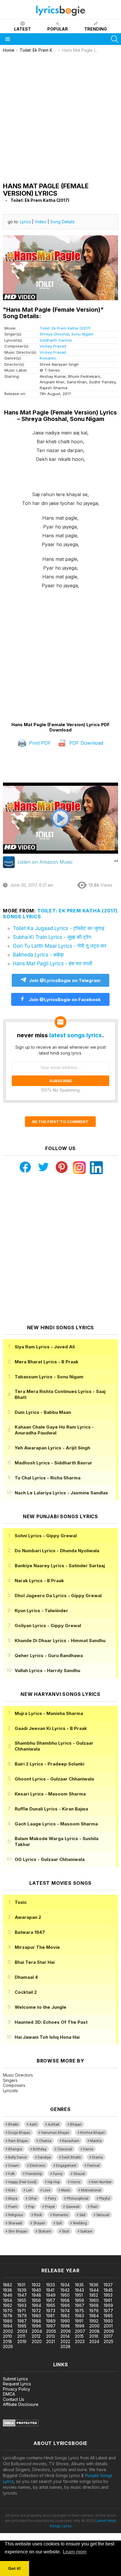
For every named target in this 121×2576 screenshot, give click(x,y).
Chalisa (45, 2141)
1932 (36, 2285)
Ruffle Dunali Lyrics (51, 1809)
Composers (14, 2085)
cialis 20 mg (11, 2252)
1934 (65, 2285)
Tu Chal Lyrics (48, 1478)
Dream (14, 2166)
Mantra (96, 2141)
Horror (75, 2182)
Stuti (66, 2231)
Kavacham (71, 2141)
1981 (50, 2316)
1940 (36, 2290)
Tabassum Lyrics (49, 1377)
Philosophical (78, 2199)
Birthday (40, 2149)
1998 (65, 2326)
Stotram (45, 2231)
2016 (94, 2336)
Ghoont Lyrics (54, 1779)
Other (33, 2199)
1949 (51, 2295)
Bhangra (15, 2149)
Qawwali (73, 2207)
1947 (22, 2295)
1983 (79, 2316)
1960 (94, 2300)
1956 (36, 2300)
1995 (22, 2326)
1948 (36, 2295)
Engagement (66, 2166)
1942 (65, 2290)
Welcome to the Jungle (41, 2007)
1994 (8, 2326)
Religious (16, 2215)
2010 (7, 2336)
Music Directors (18, 2075)
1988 (36, 2321)
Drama (97, 2157)
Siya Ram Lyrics (45, 1347)
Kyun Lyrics (41, 1611)
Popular (58, 29)
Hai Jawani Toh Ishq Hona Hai (47, 2037)
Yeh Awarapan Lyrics (52, 1448)
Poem (13, 2207)
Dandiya (44, 2157)
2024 (94, 2341)
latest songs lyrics (76, 1035)
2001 (108, 2326)
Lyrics (25, 222)
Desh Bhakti (71, 2157)
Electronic (37, 2166)
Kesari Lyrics (50, 1794)
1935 (79, 2285)
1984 (94, 2316)
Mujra (13, 2199)
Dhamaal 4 (26, 1977)
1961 (108, 2300)
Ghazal (79, 2174)
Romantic (48, 358)
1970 (8, 2311)
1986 (8, 2321)
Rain (94, 2207)
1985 (108, 2316)
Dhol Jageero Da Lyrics (58, 1596)
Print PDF (39, 743)
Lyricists (10, 2091)
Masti (66, 2190)
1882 (7, 2285)
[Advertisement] (60, 116)
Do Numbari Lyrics (57, 1551)
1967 (80, 2305)
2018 (7, 2341)
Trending (96, 29)
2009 (109, 2331)
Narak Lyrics (39, 1581)
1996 (36, 2326)
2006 (66, 2331)
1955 (22, 2300)
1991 (79, 2321)
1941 (50, 2290)
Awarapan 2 (28, 1917)
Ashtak (54, 2124)
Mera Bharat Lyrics (47, 1362)
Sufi (59, 2223)
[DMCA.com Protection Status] (21, 2425)
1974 (65, 2311)
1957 (51, 2300)
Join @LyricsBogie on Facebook (64, 1000)
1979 (22, 2316)
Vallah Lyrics (47, 1670)
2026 (8, 2346)
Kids (12, 2190)
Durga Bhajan (19, 2133)
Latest (22, 29)
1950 (65, 2295)
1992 (94, 2321)
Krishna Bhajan (93, 2133)
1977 (108, 2311)
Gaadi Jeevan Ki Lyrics (51, 1728)
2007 (80, 2331)
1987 (22, 2321)
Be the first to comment (60, 1122)
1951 (79, 2295)
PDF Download (85, 743)
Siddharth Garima (56, 340)
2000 (94, 2326)
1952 (94, 2295)
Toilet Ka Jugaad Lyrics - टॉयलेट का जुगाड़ (59, 928)
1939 (22, 2290)
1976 (94, 2311)
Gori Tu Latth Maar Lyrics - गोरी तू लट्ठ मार (60, 946)
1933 (51, 2285)
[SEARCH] (115, 39)
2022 (65, 2341)
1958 (65, 2300)
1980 (36, 2316)
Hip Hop (54, 2182)
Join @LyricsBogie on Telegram (65, 980)
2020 (37, 2341)
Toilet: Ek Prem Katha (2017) (65, 328)
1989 (51, 2321)
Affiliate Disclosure (21, 2404)
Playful (105, 2199)
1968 (94, 2305)
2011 (21, 2336)
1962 (7, 2305)
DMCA (9, 2394)
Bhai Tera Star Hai (35, 1962)
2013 (51, 2336)
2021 (51, 2341)
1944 (94, 2290)
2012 (36, 2336)
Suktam (86, 2231)
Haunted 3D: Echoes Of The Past (51, 2022)
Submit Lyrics (15, 2379)
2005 (51, 2331)
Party (52, 2199)
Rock (38, 2215)
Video (41, 222)
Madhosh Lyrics (53, 1463)
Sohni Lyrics (46, 1536)
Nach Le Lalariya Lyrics (61, 1493)
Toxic (21, 1902)
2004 (37, 2331)
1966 (65, 2305)
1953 (108, 2295)
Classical (65, 2149)
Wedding (80, 2223)
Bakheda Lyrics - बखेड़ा (38, 955)
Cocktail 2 (26, 1992)
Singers (10, 2080)
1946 (8, 2295)
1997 (51, 2326)
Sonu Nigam (82, 334)
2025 (109, 2341)
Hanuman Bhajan (55, 2133)
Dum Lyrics (43, 1412)
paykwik (83, 2252)
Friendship (34, 2174)
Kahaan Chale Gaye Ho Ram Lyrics (54, 1430)
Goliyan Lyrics (48, 1626)
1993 (108, 2321)
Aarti (33, 2124)
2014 (65, 2336)
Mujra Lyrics (49, 1713)
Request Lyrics (17, 2384)
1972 (36, 2311)
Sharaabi (15, 2223)
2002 (8, 2331)
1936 (94, 2285)
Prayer (50, 2207)
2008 (94, 2331)
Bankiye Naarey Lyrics (60, 1566)
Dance (88, 2149)
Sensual (103, 2215)
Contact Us (14, 2399)
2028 (65, 2346)
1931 (21, 2285)
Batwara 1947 (30, 1932)
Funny (58, 2174)
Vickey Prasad (53, 346)
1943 (79, 2290)
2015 (79, 2336)
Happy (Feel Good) (22, 2182)
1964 (36, 2305)
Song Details (62, 222)
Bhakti (13, 2124)
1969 (108, 2305)
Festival (93, 2166)
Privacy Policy (17, 2389)
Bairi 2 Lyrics (49, 1764)
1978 (8, 2316)
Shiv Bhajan (18, 2231)
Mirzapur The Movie (37, 1947)
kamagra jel (104, 2252)
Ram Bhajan (18, 2141)
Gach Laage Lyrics (56, 1824)
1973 (51, 2311)
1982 (65, 2316)
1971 (21, 2311)
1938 (7, 2290)
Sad (82, 2215)
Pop (31, 2207)
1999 (80, 2326)
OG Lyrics (50, 1859)
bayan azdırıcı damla (54, 2252)
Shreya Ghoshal (54, 334)
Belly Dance (17, 2157)
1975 (79, 2311)
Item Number (101, 2182)
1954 (7, 2300)
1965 (51, 2305)
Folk (11, 2174)
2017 (108, 2336)
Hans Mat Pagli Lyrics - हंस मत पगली (53, 964)
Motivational (91, 2190)
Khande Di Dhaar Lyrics (60, 1641)
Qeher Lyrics (49, 1655)
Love (47, 2190)
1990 (65, 2321)
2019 (22, 2341)
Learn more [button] (75, 2552)
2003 (22, 2331)
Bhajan (76, 2124)
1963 (22, 2305)
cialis (28, 2252)
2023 (80, 2341)
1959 (79, 2300)
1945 (108, 2290)
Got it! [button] (15, 2568)
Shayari (39, 2223)
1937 (108, 2285)
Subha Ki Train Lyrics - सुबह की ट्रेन (52, 937)
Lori (29, 2190)
